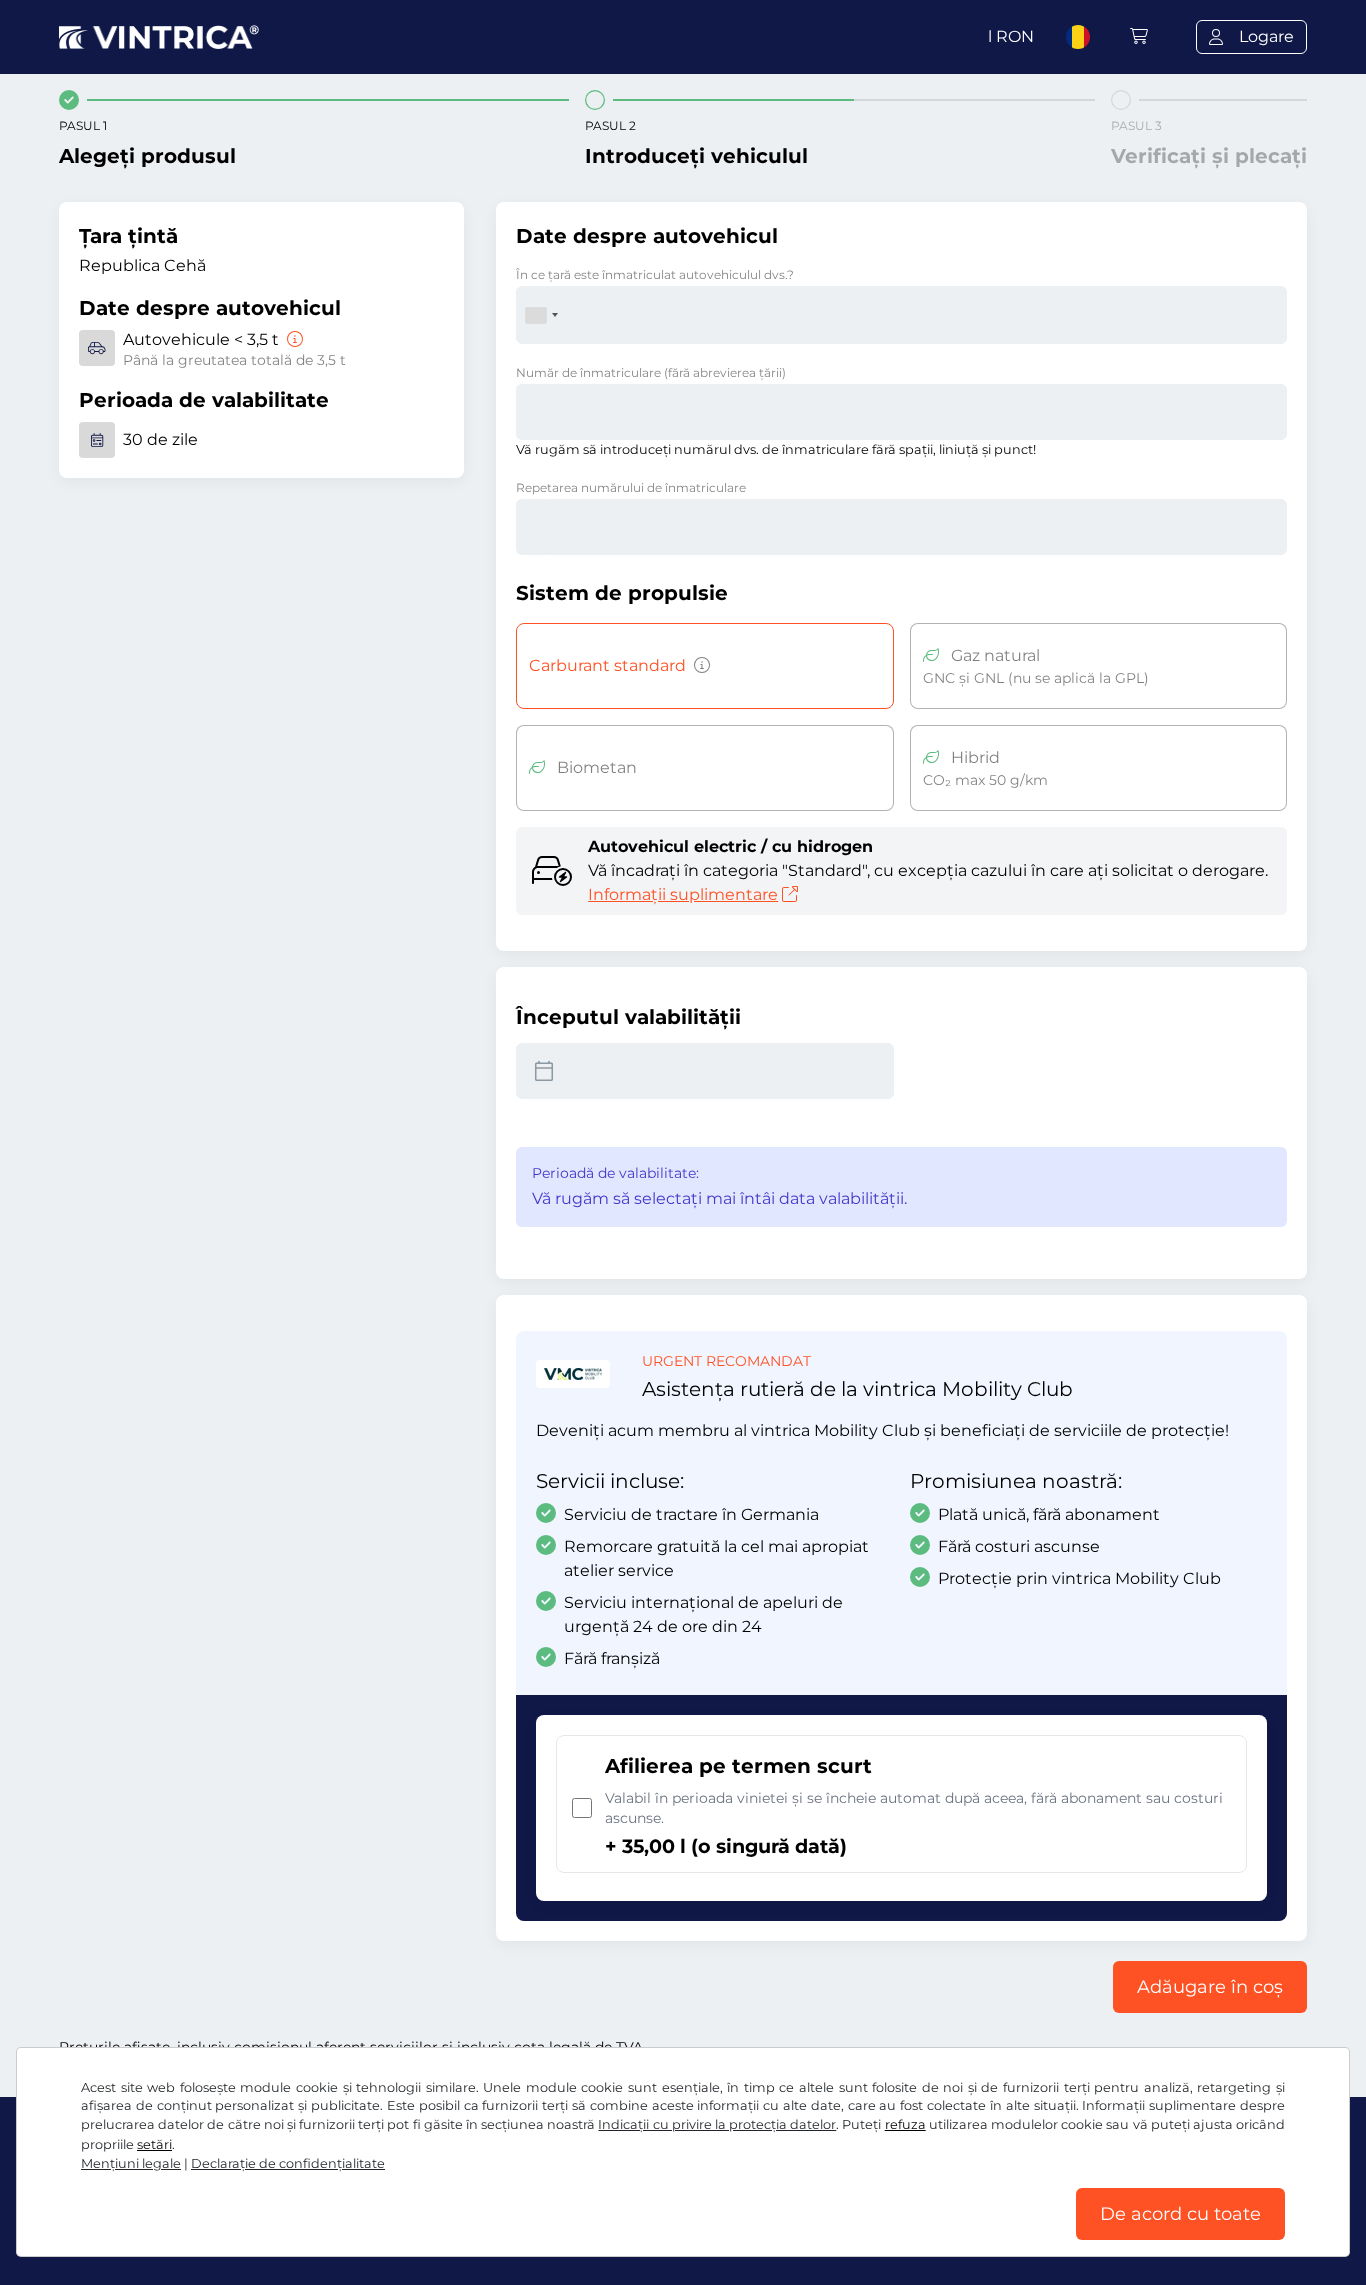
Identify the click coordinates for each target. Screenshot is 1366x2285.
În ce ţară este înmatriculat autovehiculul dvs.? (655, 274)
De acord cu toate (1180, 2214)
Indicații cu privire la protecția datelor (717, 2124)
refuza (905, 2124)
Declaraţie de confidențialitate (288, 2163)
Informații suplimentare (683, 894)
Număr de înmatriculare (651, 372)
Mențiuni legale (131, 2163)
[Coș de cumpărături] (1139, 36)
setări (154, 2144)
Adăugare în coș (1210, 1987)
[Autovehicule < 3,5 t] (293, 339)
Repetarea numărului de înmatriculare (631, 487)
